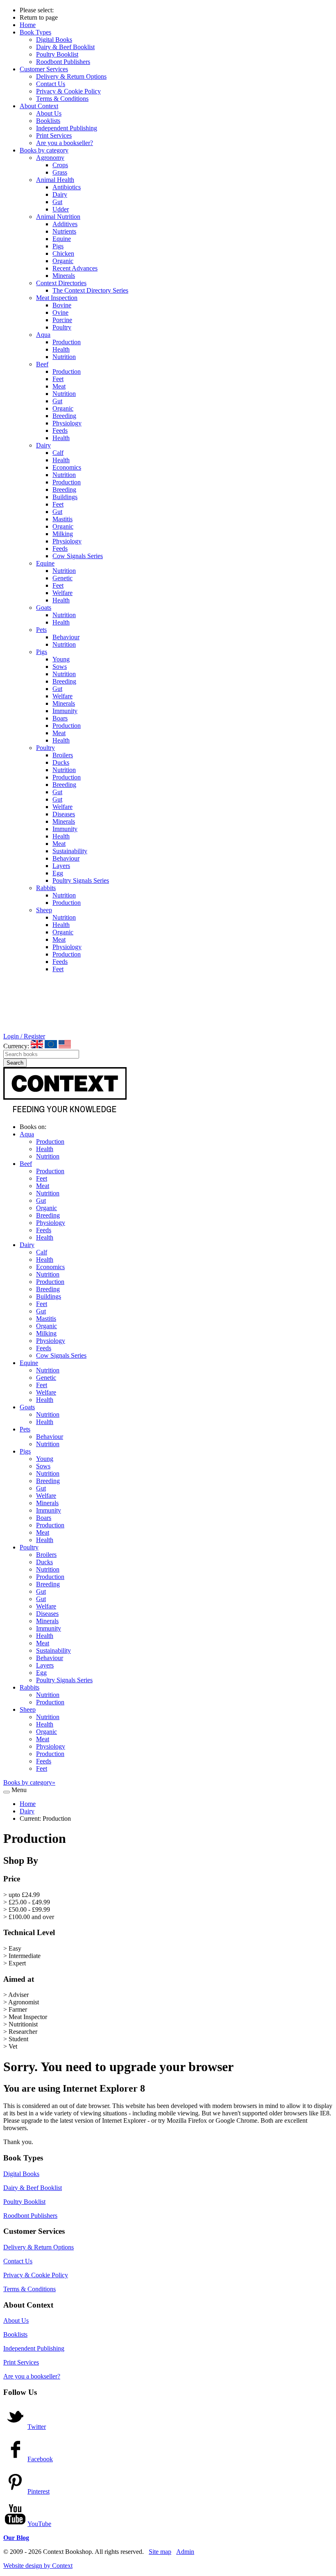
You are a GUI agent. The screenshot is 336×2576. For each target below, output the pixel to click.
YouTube (39, 2524)
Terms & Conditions (62, 99)
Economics (67, 467)
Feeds (60, 430)
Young (61, 659)
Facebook (40, 2459)
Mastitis (62, 519)
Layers (61, 866)
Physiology (67, 423)
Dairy (60, 194)
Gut (57, 202)
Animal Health (55, 180)
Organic (63, 261)
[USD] (65, 1044)
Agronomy (50, 158)
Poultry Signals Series (81, 880)
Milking (63, 534)
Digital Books (54, 40)
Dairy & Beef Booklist (65, 47)
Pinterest (39, 2491)
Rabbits (46, 888)
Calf (58, 453)
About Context (39, 106)
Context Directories (61, 283)
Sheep (44, 910)
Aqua (43, 335)
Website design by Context (38, 2566)
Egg (58, 873)
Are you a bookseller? (65, 143)
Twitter (37, 2427)
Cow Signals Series (78, 556)
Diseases (64, 814)
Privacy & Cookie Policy (68, 91)
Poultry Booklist (57, 54)
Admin (185, 2552)
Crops (60, 165)
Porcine (62, 320)
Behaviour (66, 637)
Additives (65, 224)
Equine (62, 239)
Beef (42, 364)
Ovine (60, 312)
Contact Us (51, 84)
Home (28, 25)
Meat (59, 386)
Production (67, 342)
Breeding (64, 416)
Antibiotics (67, 187)
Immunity (65, 711)
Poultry (62, 327)
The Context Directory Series (90, 290)
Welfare (62, 593)
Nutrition (64, 357)
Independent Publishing (67, 128)
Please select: (37, 10)
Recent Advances (75, 268)
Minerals (64, 276)
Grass (60, 172)
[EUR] (51, 1044)
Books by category (44, 150)
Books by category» (29, 1782)
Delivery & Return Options (71, 76)
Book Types (35, 32)
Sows (60, 667)
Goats (44, 608)
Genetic (62, 578)
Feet (58, 379)
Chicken (63, 253)
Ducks (61, 762)
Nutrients (64, 231)
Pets (41, 630)
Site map (160, 2552)
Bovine (62, 305)
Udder (61, 209)
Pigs (58, 246)
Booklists (48, 121)
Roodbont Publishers (63, 62)
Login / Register (24, 1036)
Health (61, 349)
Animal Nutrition (58, 217)
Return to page (39, 17)
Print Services (54, 135)
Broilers (63, 755)
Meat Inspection (57, 298)
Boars (60, 718)
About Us (49, 113)
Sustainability (70, 851)
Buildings (65, 497)
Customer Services (44, 69)
